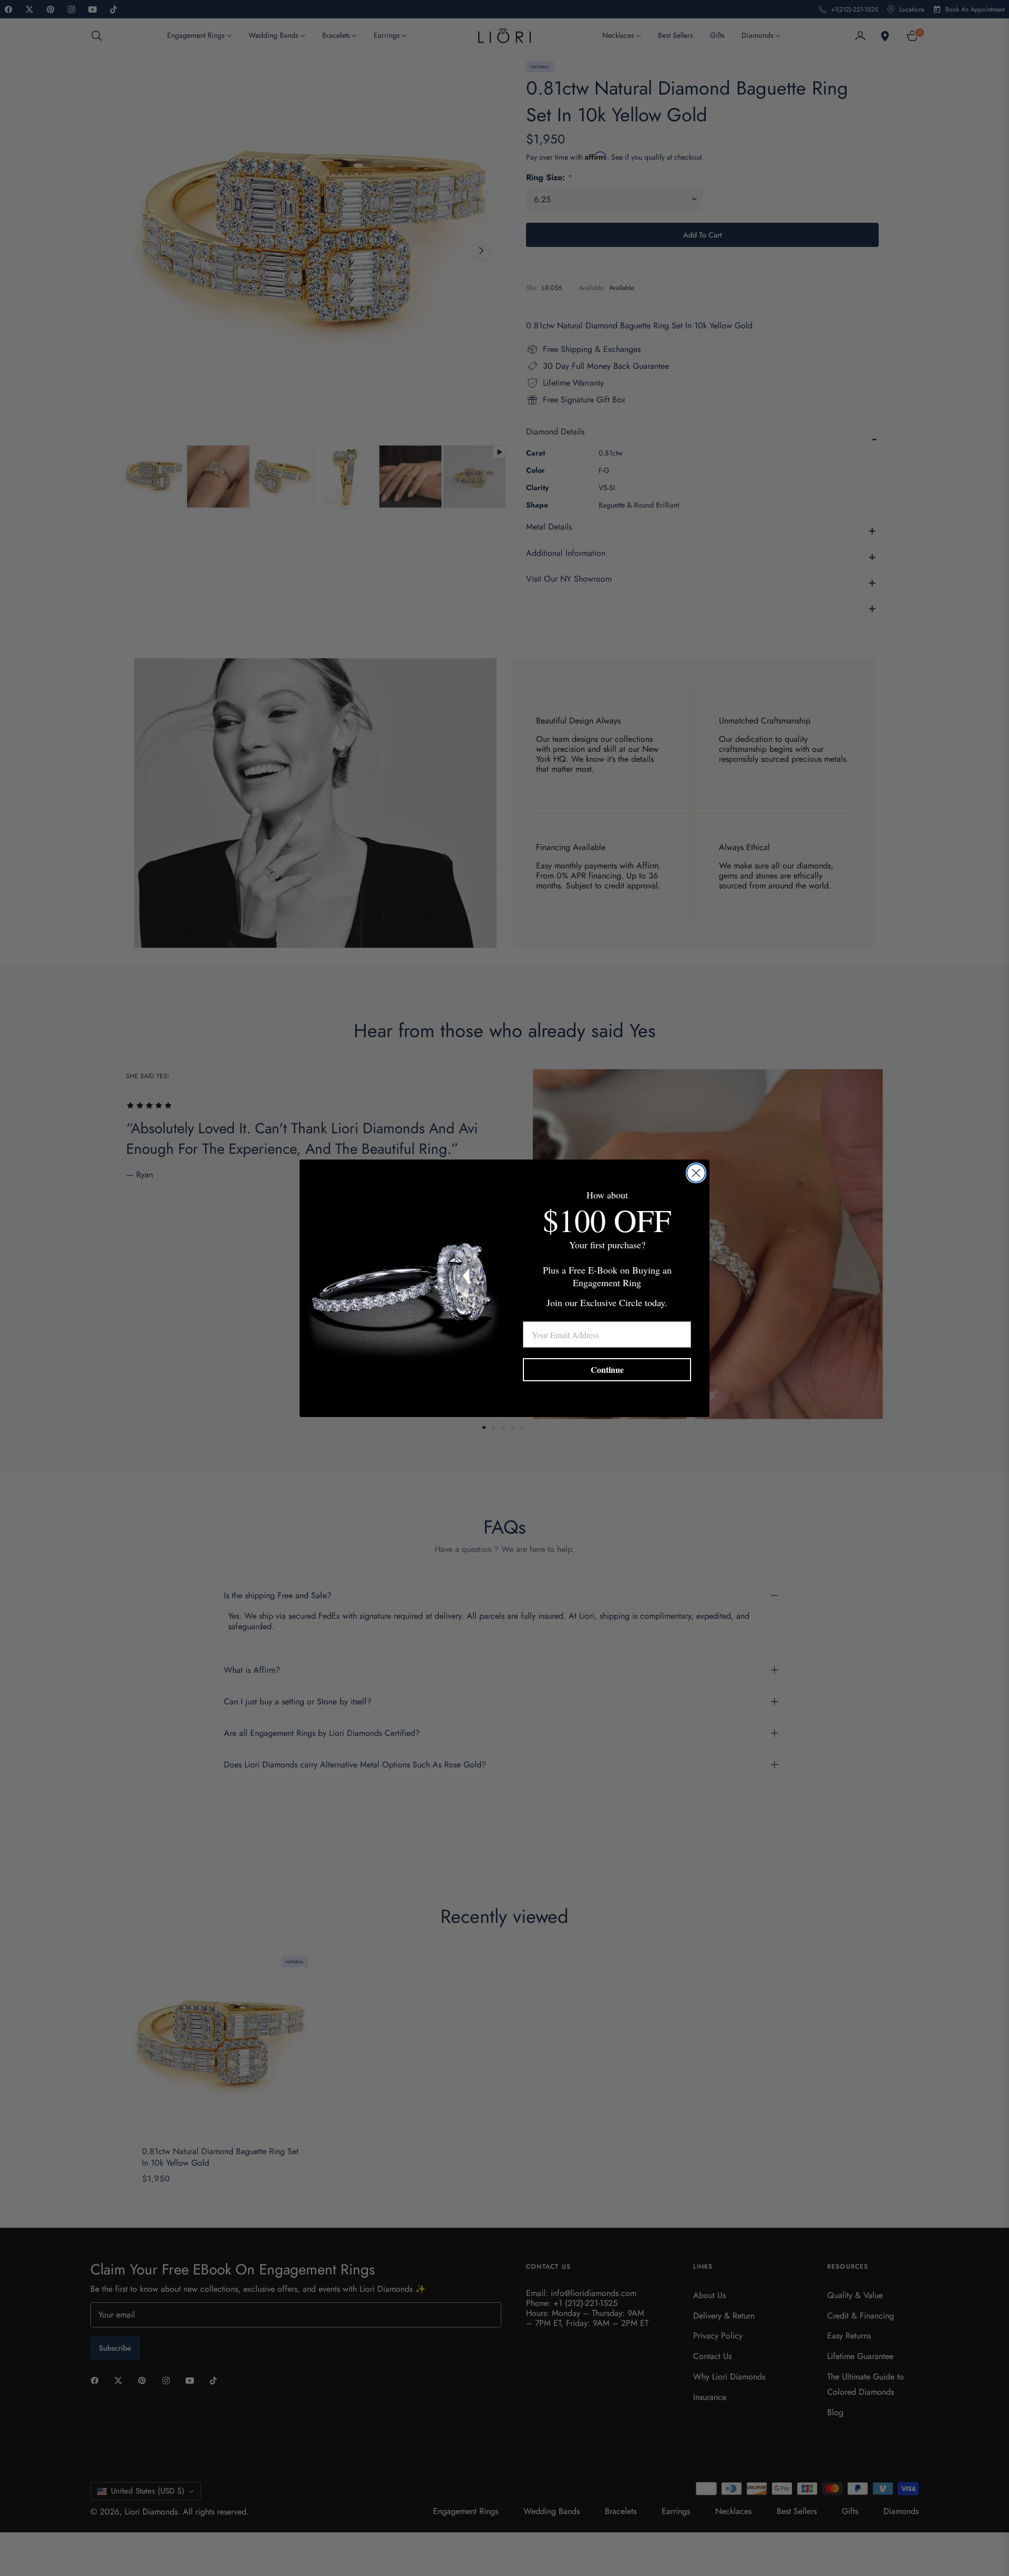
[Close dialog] (696, 1173)
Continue (607, 1369)
